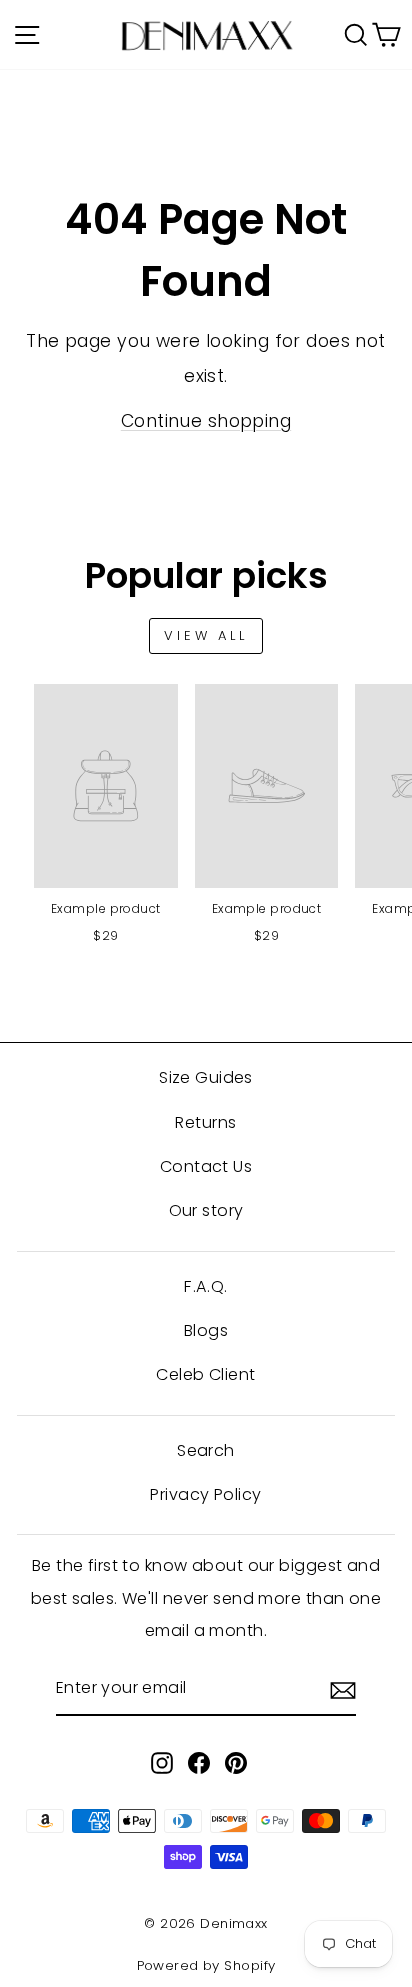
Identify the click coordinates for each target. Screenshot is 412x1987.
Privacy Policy (205, 1494)
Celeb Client (205, 1374)
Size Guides (206, 1077)
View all (206, 635)
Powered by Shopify (206, 1965)
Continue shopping (206, 421)
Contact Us (206, 1166)
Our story (206, 1210)
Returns (205, 1122)
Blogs (206, 1330)
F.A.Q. (206, 1286)
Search (206, 1450)
